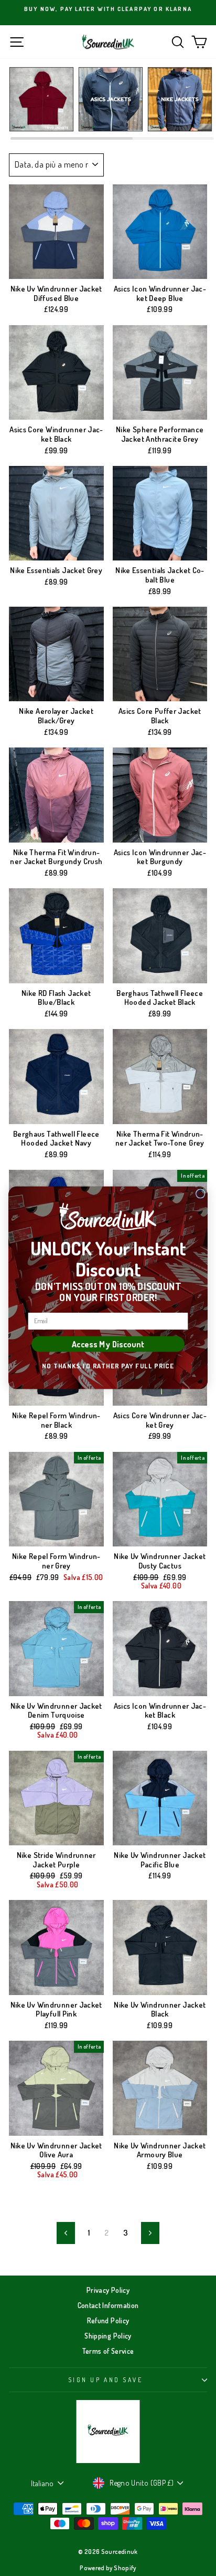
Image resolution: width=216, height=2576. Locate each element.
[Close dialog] (201, 1194)
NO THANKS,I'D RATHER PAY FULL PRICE (108, 1366)
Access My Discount (108, 1344)
